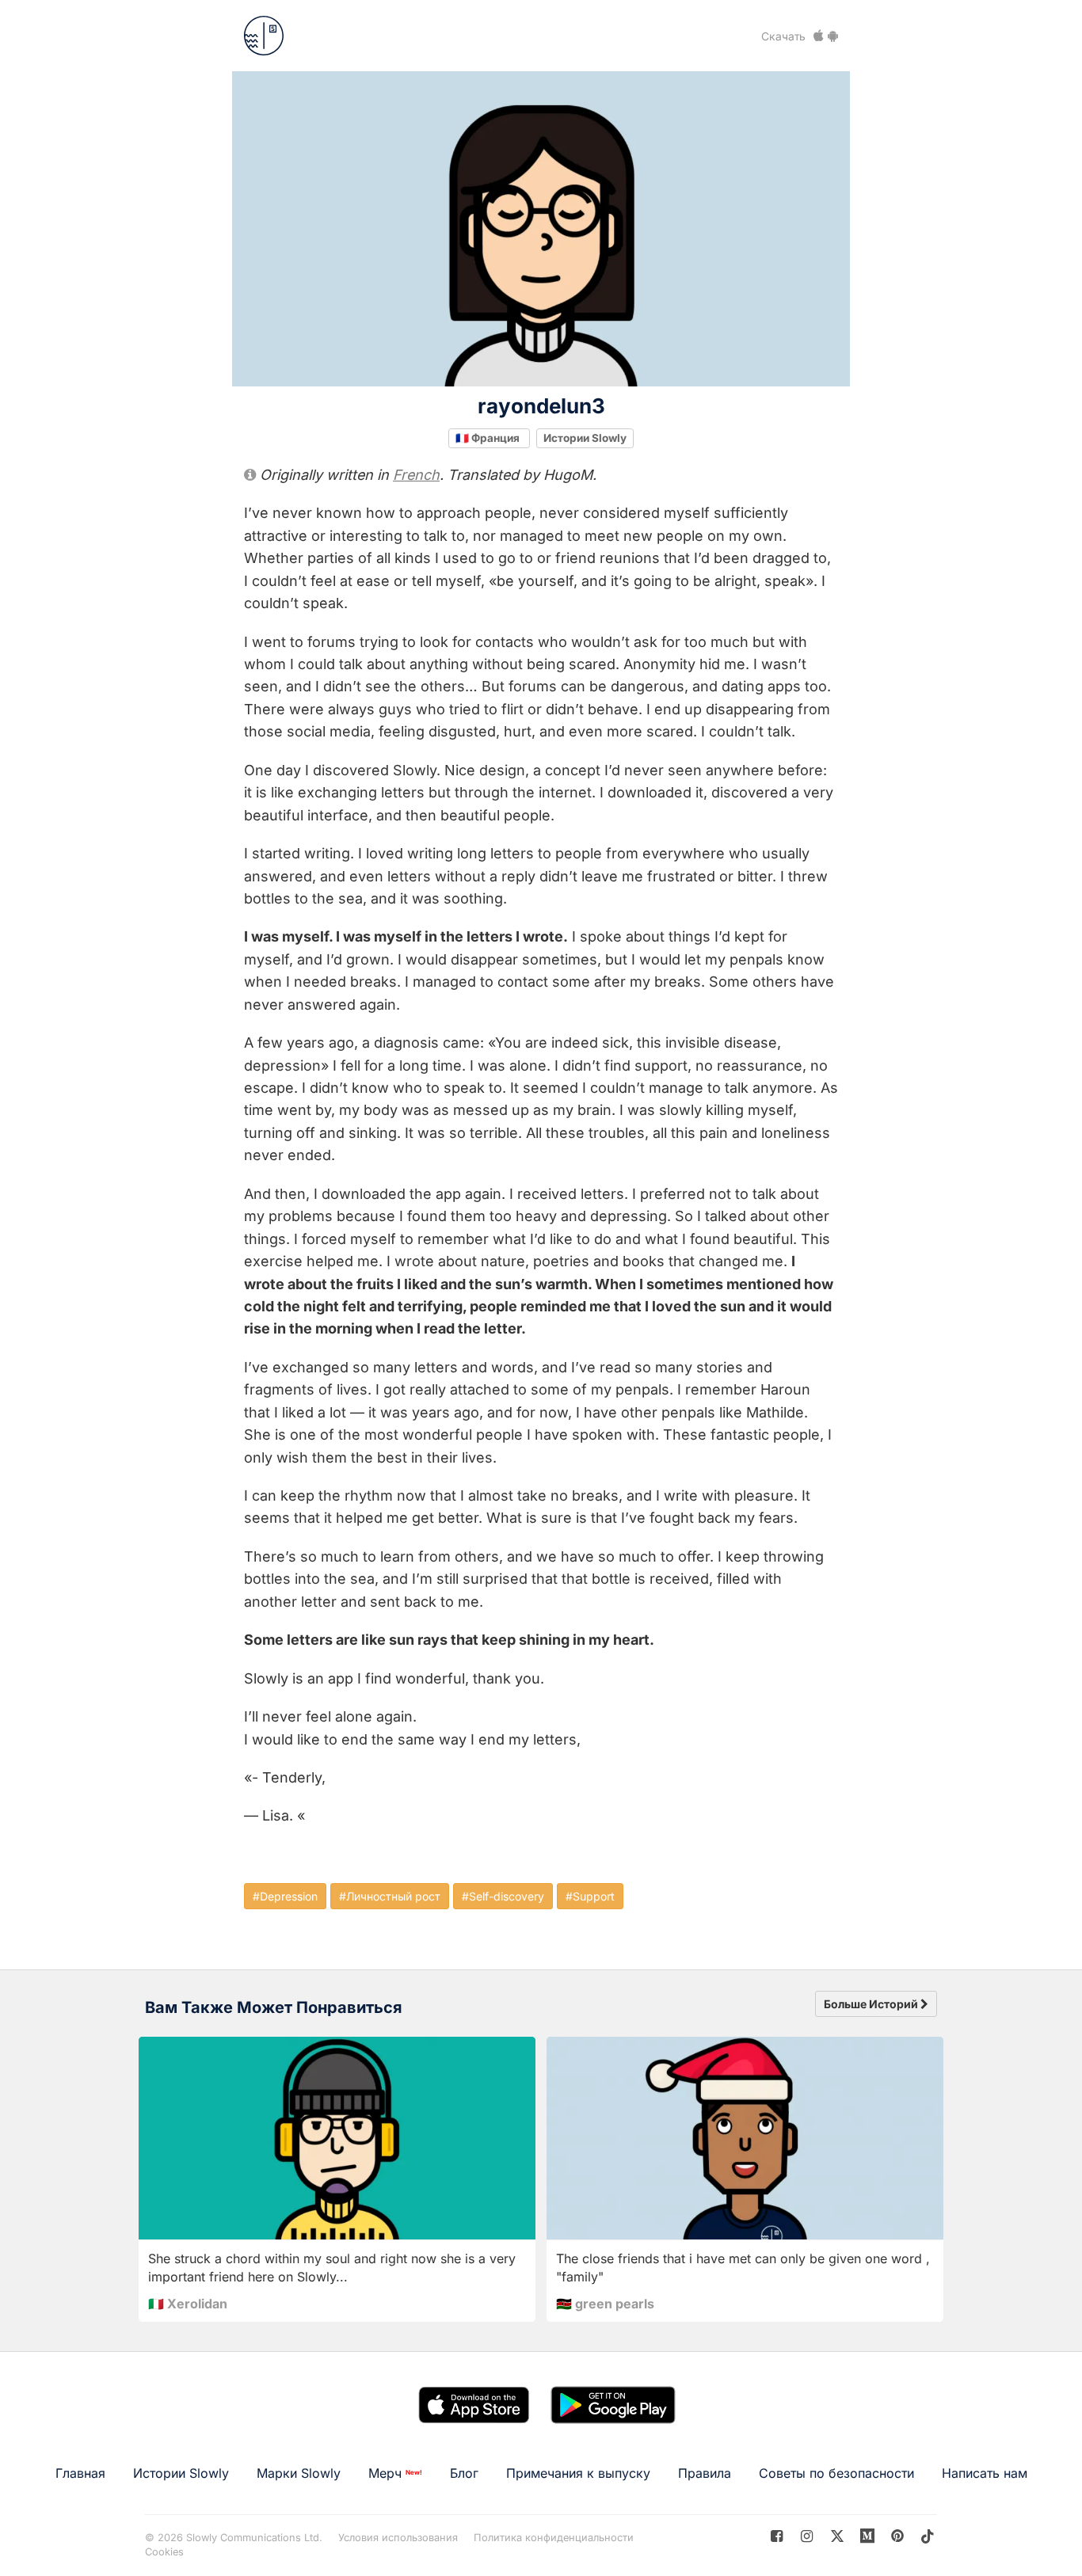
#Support (590, 1896)
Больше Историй (872, 2004)
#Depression (285, 1896)
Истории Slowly (585, 438)
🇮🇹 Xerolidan (188, 2304)
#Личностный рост (390, 1896)
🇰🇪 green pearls (605, 2304)
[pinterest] (868, 2536)
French (416, 475)
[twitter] (837, 2536)
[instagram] (807, 2536)
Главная (80, 2473)
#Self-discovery (503, 1896)
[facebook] (777, 2536)
